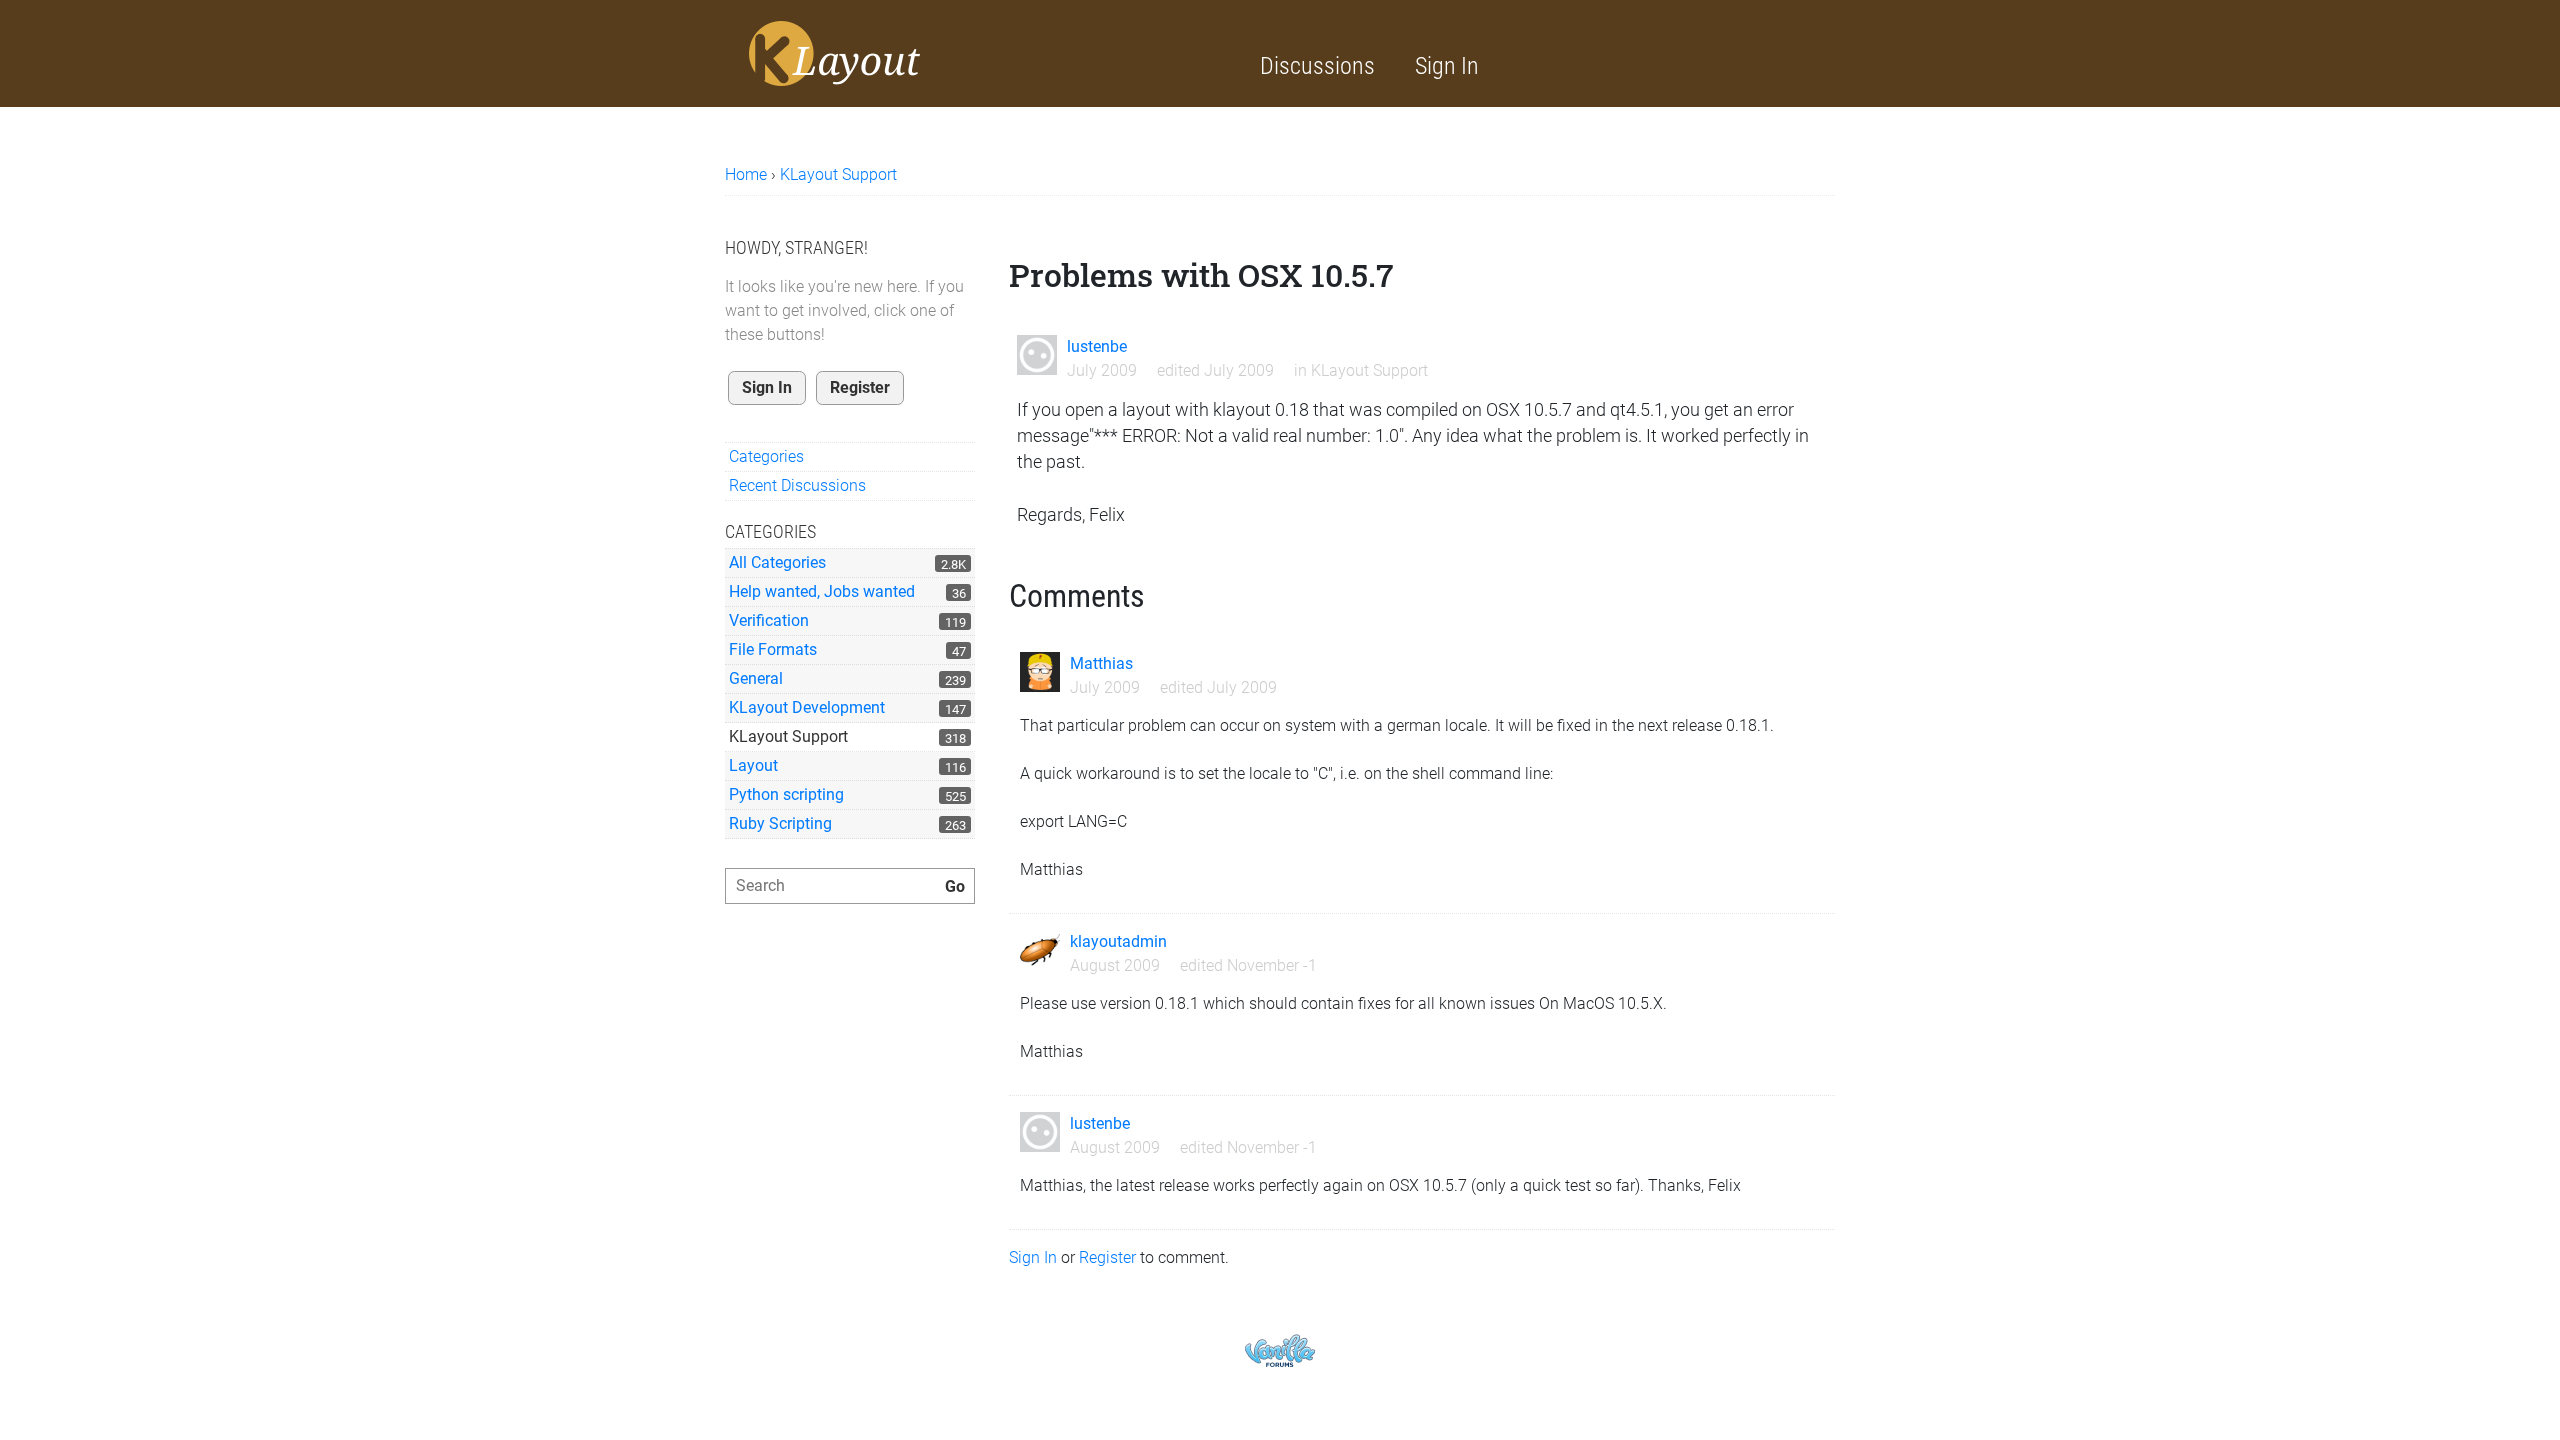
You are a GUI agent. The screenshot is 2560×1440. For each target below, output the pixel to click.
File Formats (773, 649)
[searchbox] (850, 886)
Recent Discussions (797, 485)
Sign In (1447, 66)
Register (860, 387)
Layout (753, 765)
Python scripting (786, 794)
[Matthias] (1040, 672)
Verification (769, 620)
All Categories (777, 562)
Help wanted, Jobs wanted (822, 591)
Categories (766, 456)
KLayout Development (807, 707)
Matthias (1101, 663)
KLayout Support (788, 736)
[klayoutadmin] (1040, 950)
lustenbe (1097, 346)
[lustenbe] (1037, 355)
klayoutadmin (1118, 941)
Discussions (1317, 66)
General (756, 678)
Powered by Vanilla (1280, 1350)
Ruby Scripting (780, 823)
